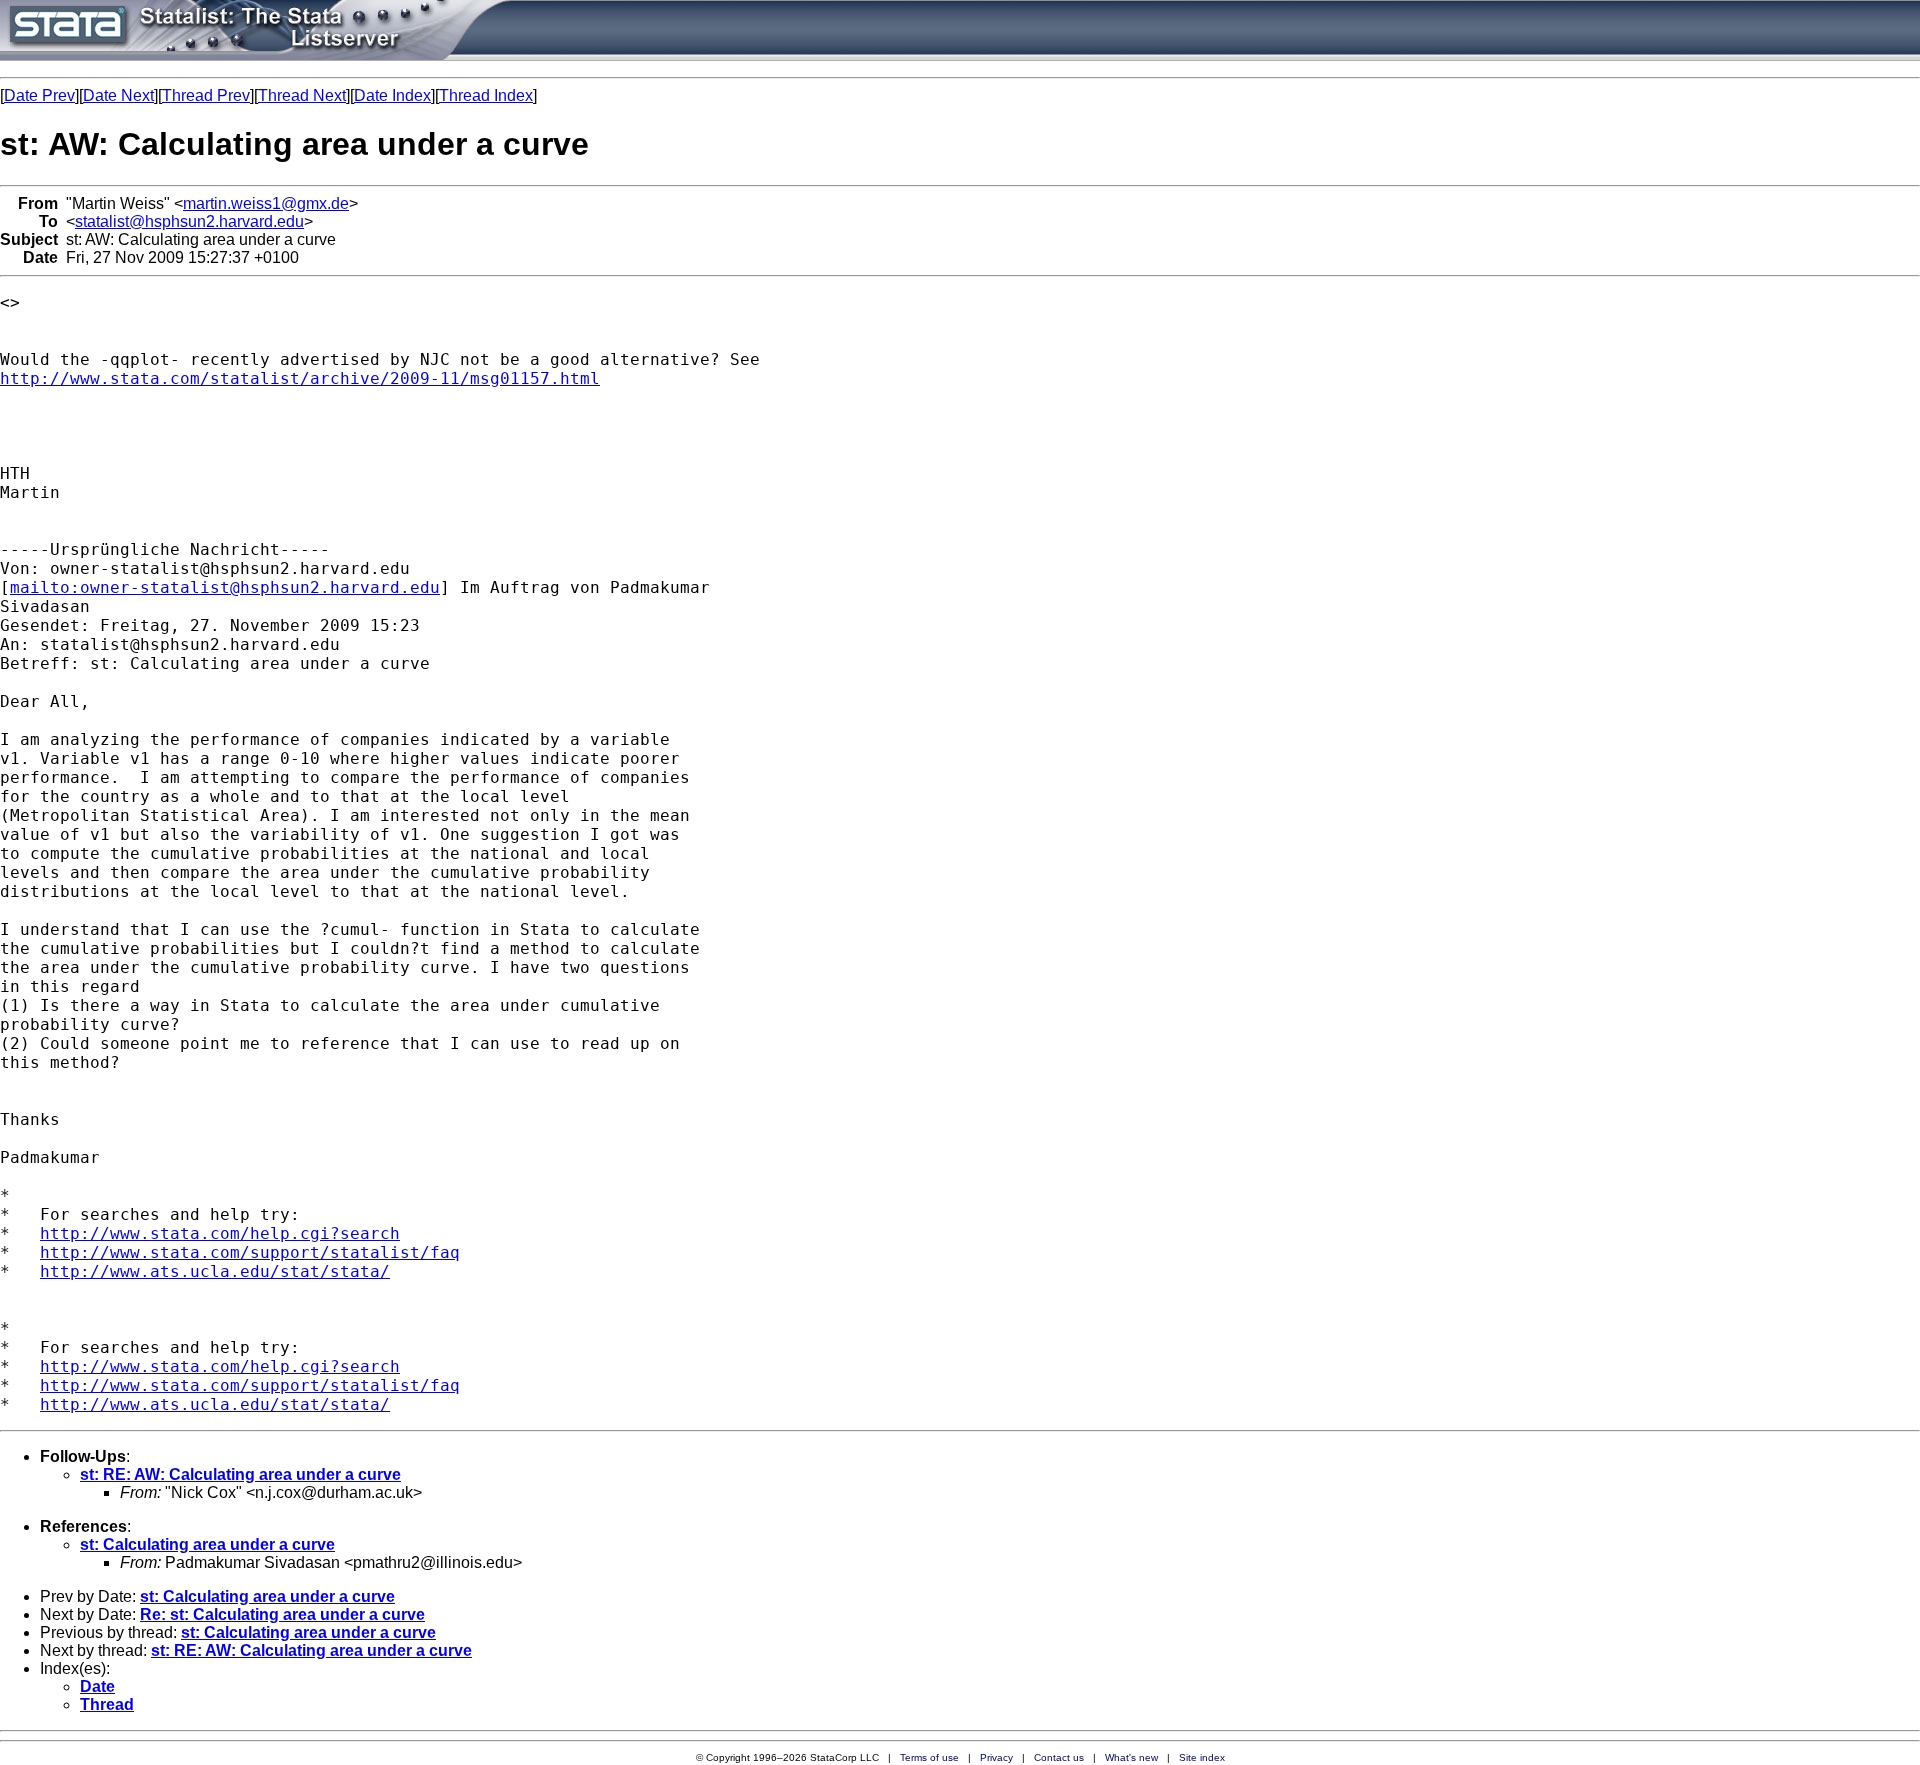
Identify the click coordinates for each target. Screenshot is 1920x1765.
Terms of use (929, 1757)
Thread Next (302, 95)
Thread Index (486, 95)
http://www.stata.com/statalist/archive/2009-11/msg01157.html (300, 378)
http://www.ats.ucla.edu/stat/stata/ (215, 1271)
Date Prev (39, 95)
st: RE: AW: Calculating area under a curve (240, 1474)
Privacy (996, 1757)
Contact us (1059, 1757)
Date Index (392, 95)
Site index (1202, 1757)
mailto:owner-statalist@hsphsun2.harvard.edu (225, 587)
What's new (1131, 1757)
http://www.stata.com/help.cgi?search (220, 1233)
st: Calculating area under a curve (207, 1544)
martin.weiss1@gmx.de (266, 203)
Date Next (118, 95)
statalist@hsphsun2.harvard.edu (189, 221)
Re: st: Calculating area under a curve (282, 1614)
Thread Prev (206, 95)
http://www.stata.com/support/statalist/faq (250, 1252)
